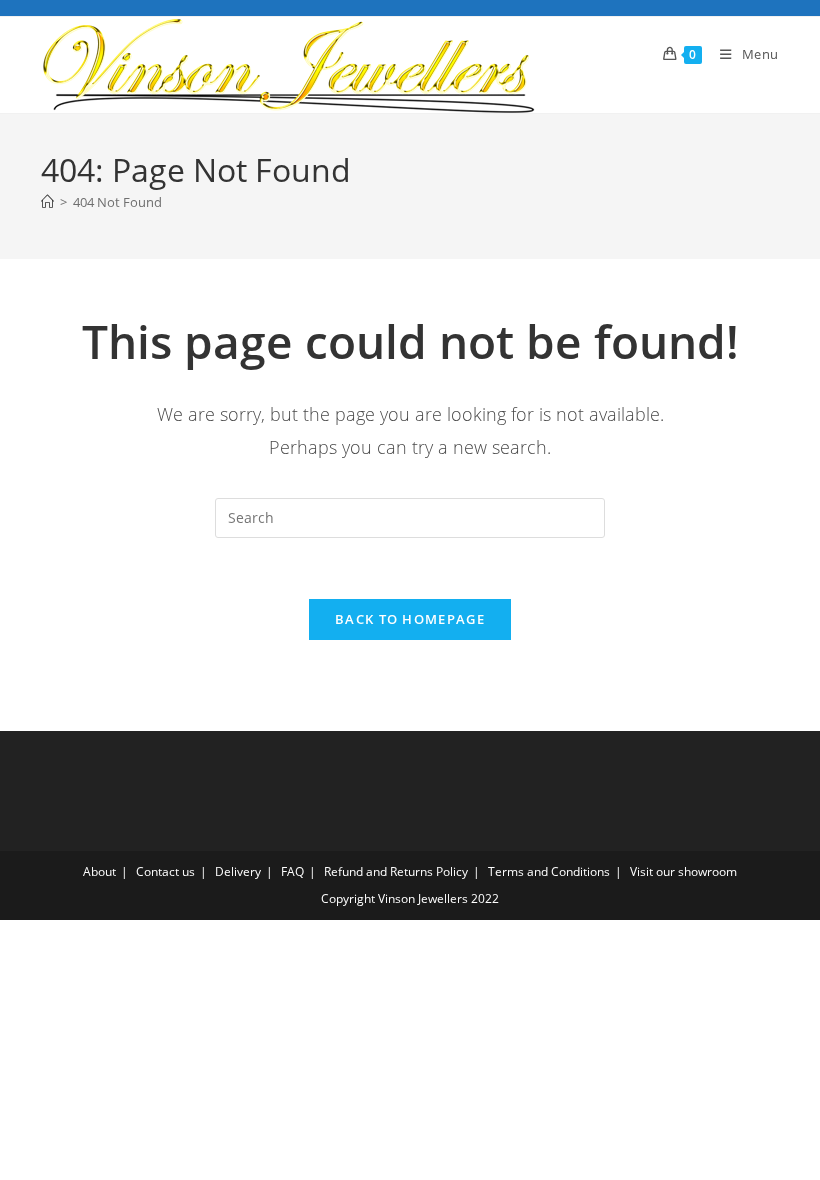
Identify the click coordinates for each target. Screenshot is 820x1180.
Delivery (238, 871)
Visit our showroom (683, 871)
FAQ (292, 871)
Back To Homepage (410, 619)
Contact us (165, 871)
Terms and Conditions (549, 871)
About (99, 871)
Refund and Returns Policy (396, 871)
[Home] (47, 202)
